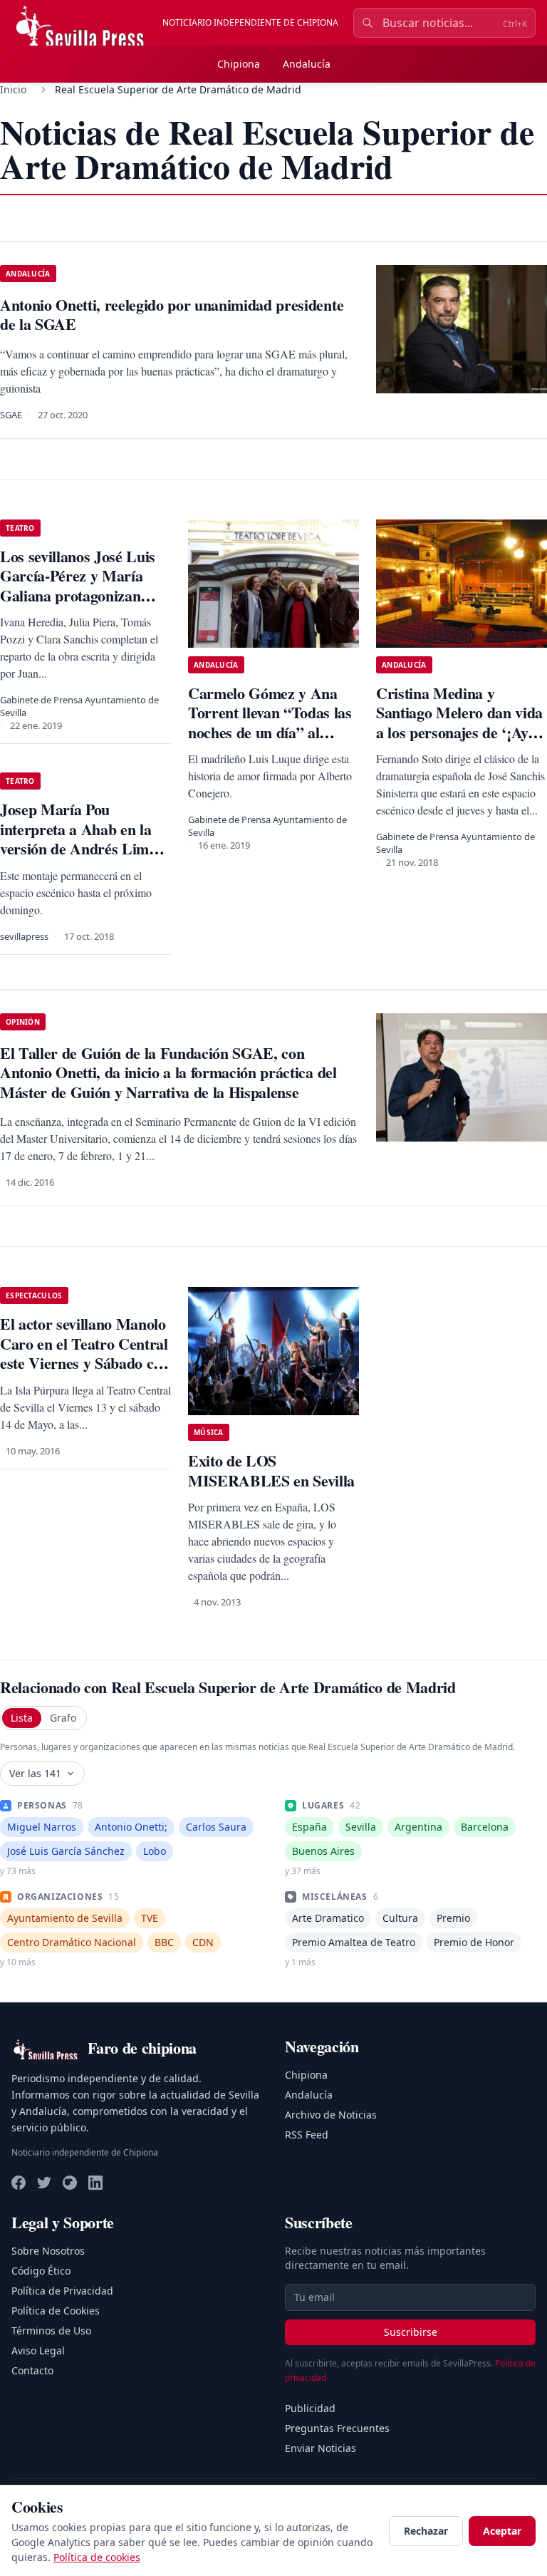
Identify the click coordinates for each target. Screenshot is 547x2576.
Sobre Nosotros (48, 2251)
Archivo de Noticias (331, 2115)
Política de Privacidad (62, 2291)
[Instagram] (70, 2183)
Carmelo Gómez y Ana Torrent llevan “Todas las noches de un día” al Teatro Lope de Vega (270, 723)
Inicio (13, 89)
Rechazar (426, 2531)
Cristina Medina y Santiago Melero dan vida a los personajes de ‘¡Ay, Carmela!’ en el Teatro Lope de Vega (459, 732)
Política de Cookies (56, 2311)
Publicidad (310, 2408)
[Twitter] (44, 2183)
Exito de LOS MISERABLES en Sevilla (271, 1470)
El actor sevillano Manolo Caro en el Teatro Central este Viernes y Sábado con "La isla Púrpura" (85, 1353)
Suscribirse (411, 2332)
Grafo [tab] (63, 1718)
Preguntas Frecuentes (337, 2428)
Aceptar (502, 2531)
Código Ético (41, 2271)
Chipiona (239, 64)
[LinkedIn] (95, 2183)
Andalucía (307, 64)
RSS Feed (307, 2135)
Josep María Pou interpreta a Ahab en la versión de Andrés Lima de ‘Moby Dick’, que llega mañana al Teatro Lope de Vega (83, 858)
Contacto (32, 2370)
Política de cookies (97, 2557)
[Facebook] (19, 2183)
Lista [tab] (22, 1718)
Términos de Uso (51, 2331)
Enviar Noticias (321, 2448)
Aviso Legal (38, 2350)
